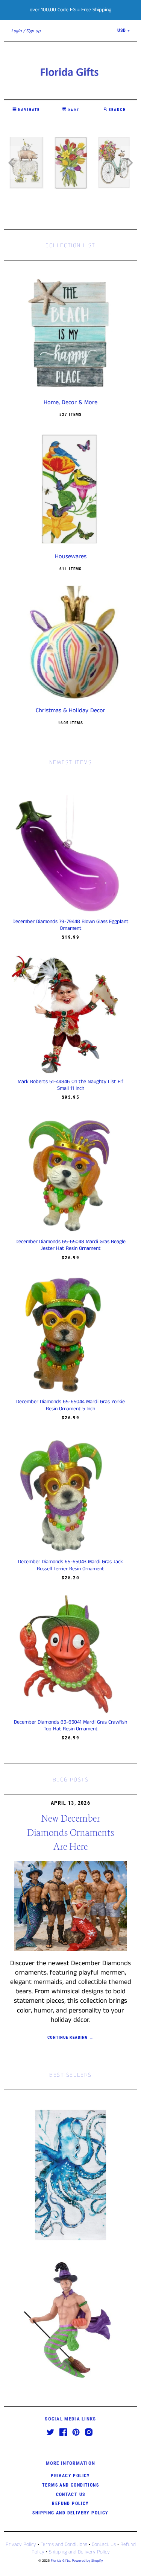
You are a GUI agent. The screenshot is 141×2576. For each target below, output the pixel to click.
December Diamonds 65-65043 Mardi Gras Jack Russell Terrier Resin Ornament (70, 1565)
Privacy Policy (70, 2476)
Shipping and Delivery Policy (70, 2513)
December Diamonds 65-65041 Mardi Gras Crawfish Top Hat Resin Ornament (70, 1725)
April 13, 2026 (70, 1803)
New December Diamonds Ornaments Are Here (70, 1831)
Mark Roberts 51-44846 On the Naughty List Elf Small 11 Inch (70, 1085)
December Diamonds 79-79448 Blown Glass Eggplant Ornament (70, 925)
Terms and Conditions (70, 2485)
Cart (73, 110)
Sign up (33, 31)
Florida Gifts (60, 2561)
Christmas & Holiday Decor (70, 711)
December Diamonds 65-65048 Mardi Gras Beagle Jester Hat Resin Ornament (70, 1245)
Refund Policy (70, 2503)
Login (17, 31)
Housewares (71, 557)
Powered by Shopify (87, 2561)
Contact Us (71, 2494)
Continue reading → (70, 2037)
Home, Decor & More (70, 403)
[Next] (129, 163)
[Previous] (12, 163)
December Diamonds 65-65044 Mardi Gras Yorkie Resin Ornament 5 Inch (70, 1405)
